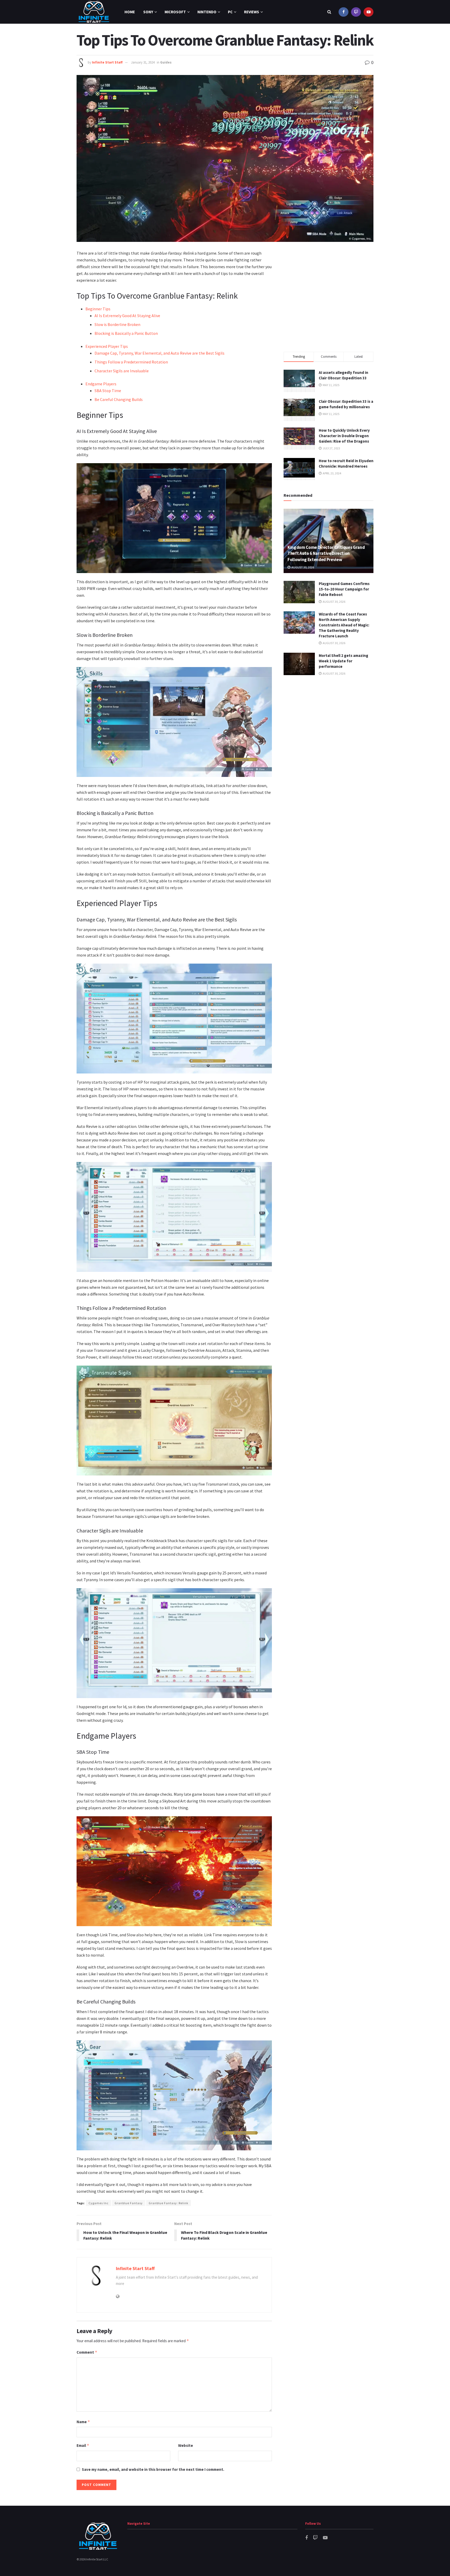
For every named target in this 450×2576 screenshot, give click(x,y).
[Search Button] (329, 12)
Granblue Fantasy (129, 2203)
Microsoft (175, 12)
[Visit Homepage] (94, 12)
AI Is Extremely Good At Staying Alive (127, 316)
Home (130, 12)
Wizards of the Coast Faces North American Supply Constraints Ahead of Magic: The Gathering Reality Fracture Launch (344, 625)
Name (83, 2422)
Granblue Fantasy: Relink (168, 2203)
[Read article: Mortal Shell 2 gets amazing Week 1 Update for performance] (299, 664)
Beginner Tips (98, 309)
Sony (148, 12)
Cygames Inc (99, 2203)
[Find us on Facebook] (343, 12)
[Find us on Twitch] (356, 12)
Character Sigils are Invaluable (122, 371)
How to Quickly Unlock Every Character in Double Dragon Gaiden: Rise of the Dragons (344, 436)
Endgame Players (101, 384)
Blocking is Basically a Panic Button (126, 333)
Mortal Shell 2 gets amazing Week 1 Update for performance (343, 661)
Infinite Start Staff (107, 62)
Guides (166, 62)
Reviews (252, 12)
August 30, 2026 (302, 567)
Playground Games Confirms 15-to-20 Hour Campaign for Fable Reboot (344, 589)
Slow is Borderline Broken (117, 324)
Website (186, 2445)
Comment (87, 2352)
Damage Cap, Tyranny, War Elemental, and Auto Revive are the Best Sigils (160, 353)
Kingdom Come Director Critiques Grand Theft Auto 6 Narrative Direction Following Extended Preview (326, 554)
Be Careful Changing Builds (119, 399)
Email (83, 2445)
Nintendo (207, 12)
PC (230, 12)
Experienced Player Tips (107, 346)
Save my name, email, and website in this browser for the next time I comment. (153, 2469)
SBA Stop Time (108, 391)
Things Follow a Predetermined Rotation (131, 362)
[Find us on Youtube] (368, 12)
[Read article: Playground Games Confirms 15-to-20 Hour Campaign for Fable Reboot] (299, 592)
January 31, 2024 (143, 62)
